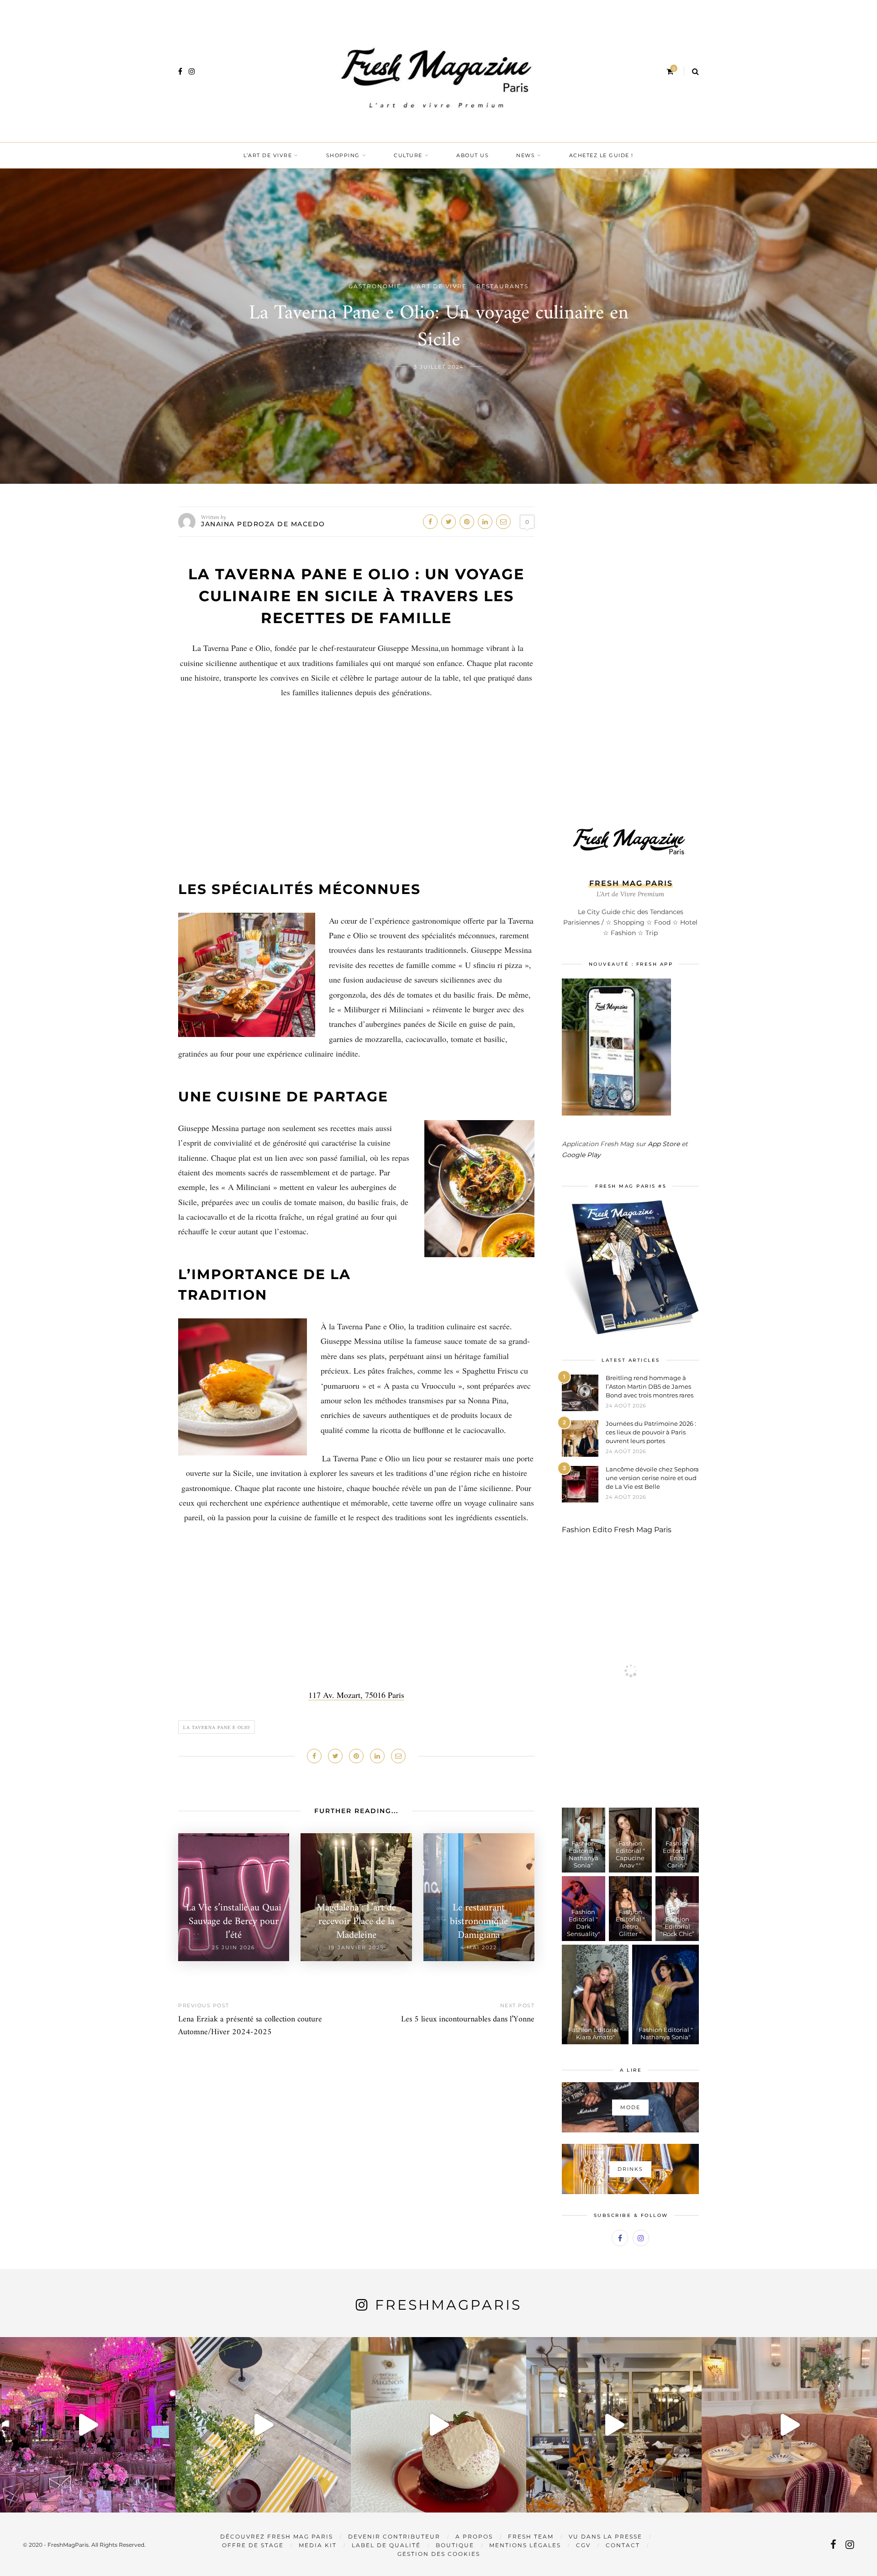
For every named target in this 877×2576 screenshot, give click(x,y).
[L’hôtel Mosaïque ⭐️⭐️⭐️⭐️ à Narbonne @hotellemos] (263, 2425)
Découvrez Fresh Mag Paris (277, 2536)
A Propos (474, 2536)
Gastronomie (375, 286)
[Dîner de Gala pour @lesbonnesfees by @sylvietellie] (88, 2425)
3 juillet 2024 (439, 367)
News (526, 155)
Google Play (581, 1155)
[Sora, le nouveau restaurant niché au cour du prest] (789, 2425)
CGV (583, 2545)
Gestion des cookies (439, 2554)
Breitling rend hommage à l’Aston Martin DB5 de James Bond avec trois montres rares (650, 1386)
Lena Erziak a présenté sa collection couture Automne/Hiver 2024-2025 (250, 2026)
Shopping (343, 155)
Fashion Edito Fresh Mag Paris (617, 1530)
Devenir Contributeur (394, 2536)
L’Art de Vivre (268, 155)
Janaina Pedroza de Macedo (263, 524)
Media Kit (318, 2545)
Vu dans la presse (605, 2536)
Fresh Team (531, 2536)
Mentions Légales (525, 2545)
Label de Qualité (386, 2545)
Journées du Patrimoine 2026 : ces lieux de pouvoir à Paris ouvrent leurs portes (651, 1432)
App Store (664, 1144)
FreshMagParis (448, 2305)
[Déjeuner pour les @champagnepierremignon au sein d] (438, 2425)
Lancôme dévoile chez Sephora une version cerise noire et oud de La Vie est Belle (652, 1478)
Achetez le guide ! (601, 155)
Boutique (455, 2545)
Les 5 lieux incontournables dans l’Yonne (468, 2019)
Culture (408, 155)
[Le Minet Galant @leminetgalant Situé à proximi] (614, 2425)
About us (473, 155)
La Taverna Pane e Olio (217, 1727)
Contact (623, 2545)
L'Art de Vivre (439, 286)
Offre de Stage (253, 2545)
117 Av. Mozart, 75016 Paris (356, 1695)
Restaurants (502, 286)
